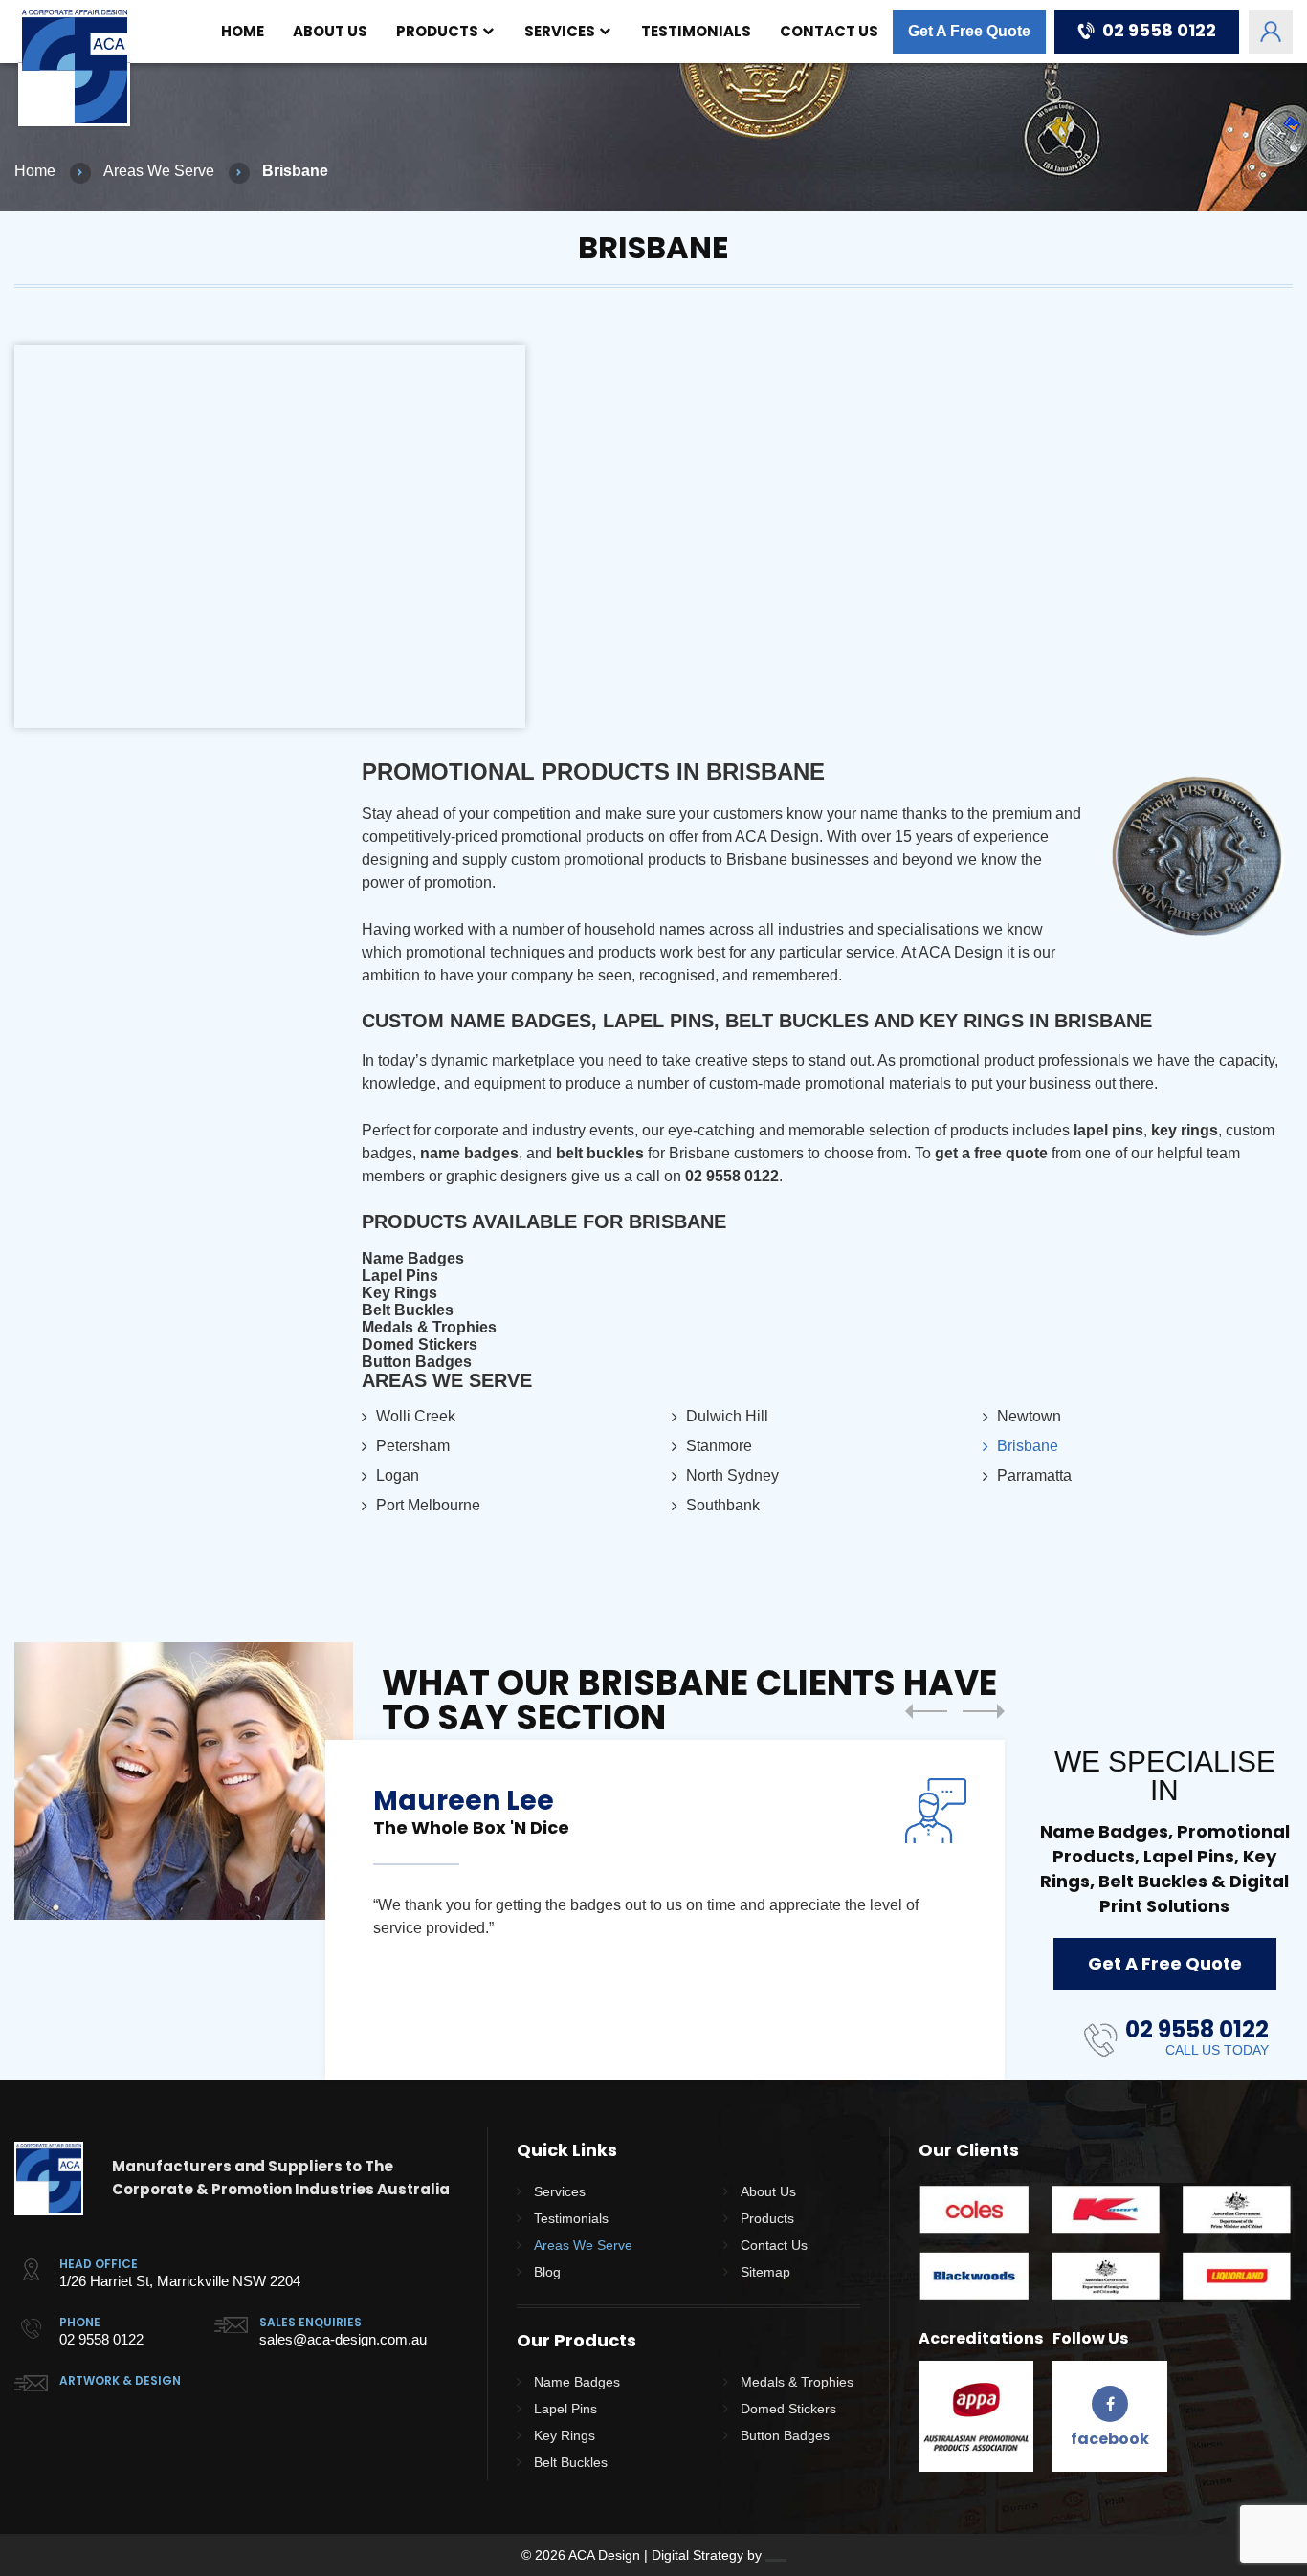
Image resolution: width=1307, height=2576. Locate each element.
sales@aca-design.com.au (343, 2339)
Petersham (413, 1446)
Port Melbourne (428, 1506)
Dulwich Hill (727, 1417)
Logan (398, 1476)
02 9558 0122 (1159, 30)
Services (560, 31)
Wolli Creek (416, 1417)
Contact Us (829, 31)
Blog (547, 2272)
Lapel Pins (400, 1276)
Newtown (1029, 1417)
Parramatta (1034, 1476)
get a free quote (991, 1153)
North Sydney (732, 1476)
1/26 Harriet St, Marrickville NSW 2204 (180, 2281)
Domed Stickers (420, 1344)
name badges (469, 1153)
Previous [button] (926, 1711)
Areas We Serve (159, 171)
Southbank (723, 1506)
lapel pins (1108, 1130)
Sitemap (765, 2272)
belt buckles (600, 1153)
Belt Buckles (408, 1310)
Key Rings (399, 1293)
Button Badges (417, 1362)
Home (243, 31)
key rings (1185, 1130)
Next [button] (984, 1711)
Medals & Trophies (429, 1327)
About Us (330, 31)
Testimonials (696, 31)
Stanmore (719, 1446)
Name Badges (413, 1258)
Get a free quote (1165, 1963)
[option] (665, 1910)
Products (437, 31)
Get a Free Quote (969, 31)
